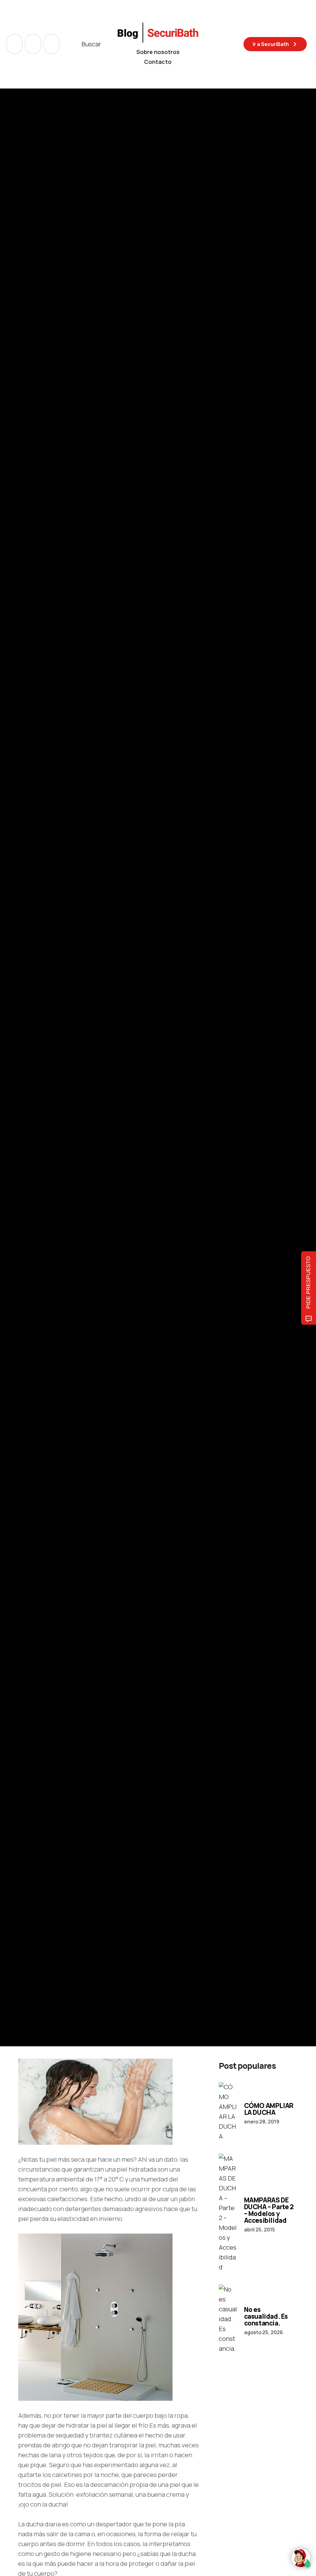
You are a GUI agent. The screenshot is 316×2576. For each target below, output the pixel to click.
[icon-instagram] (52, 44)
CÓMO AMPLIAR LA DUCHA (269, 2109)
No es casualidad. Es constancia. (266, 2316)
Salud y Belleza (35, 1008)
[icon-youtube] (34, 44)
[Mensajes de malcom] (24, 1120)
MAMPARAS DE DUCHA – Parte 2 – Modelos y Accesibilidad (269, 2210)
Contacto (158, 62)
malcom (49, 1120)
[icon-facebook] (15, 44)
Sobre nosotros (158, 52)
